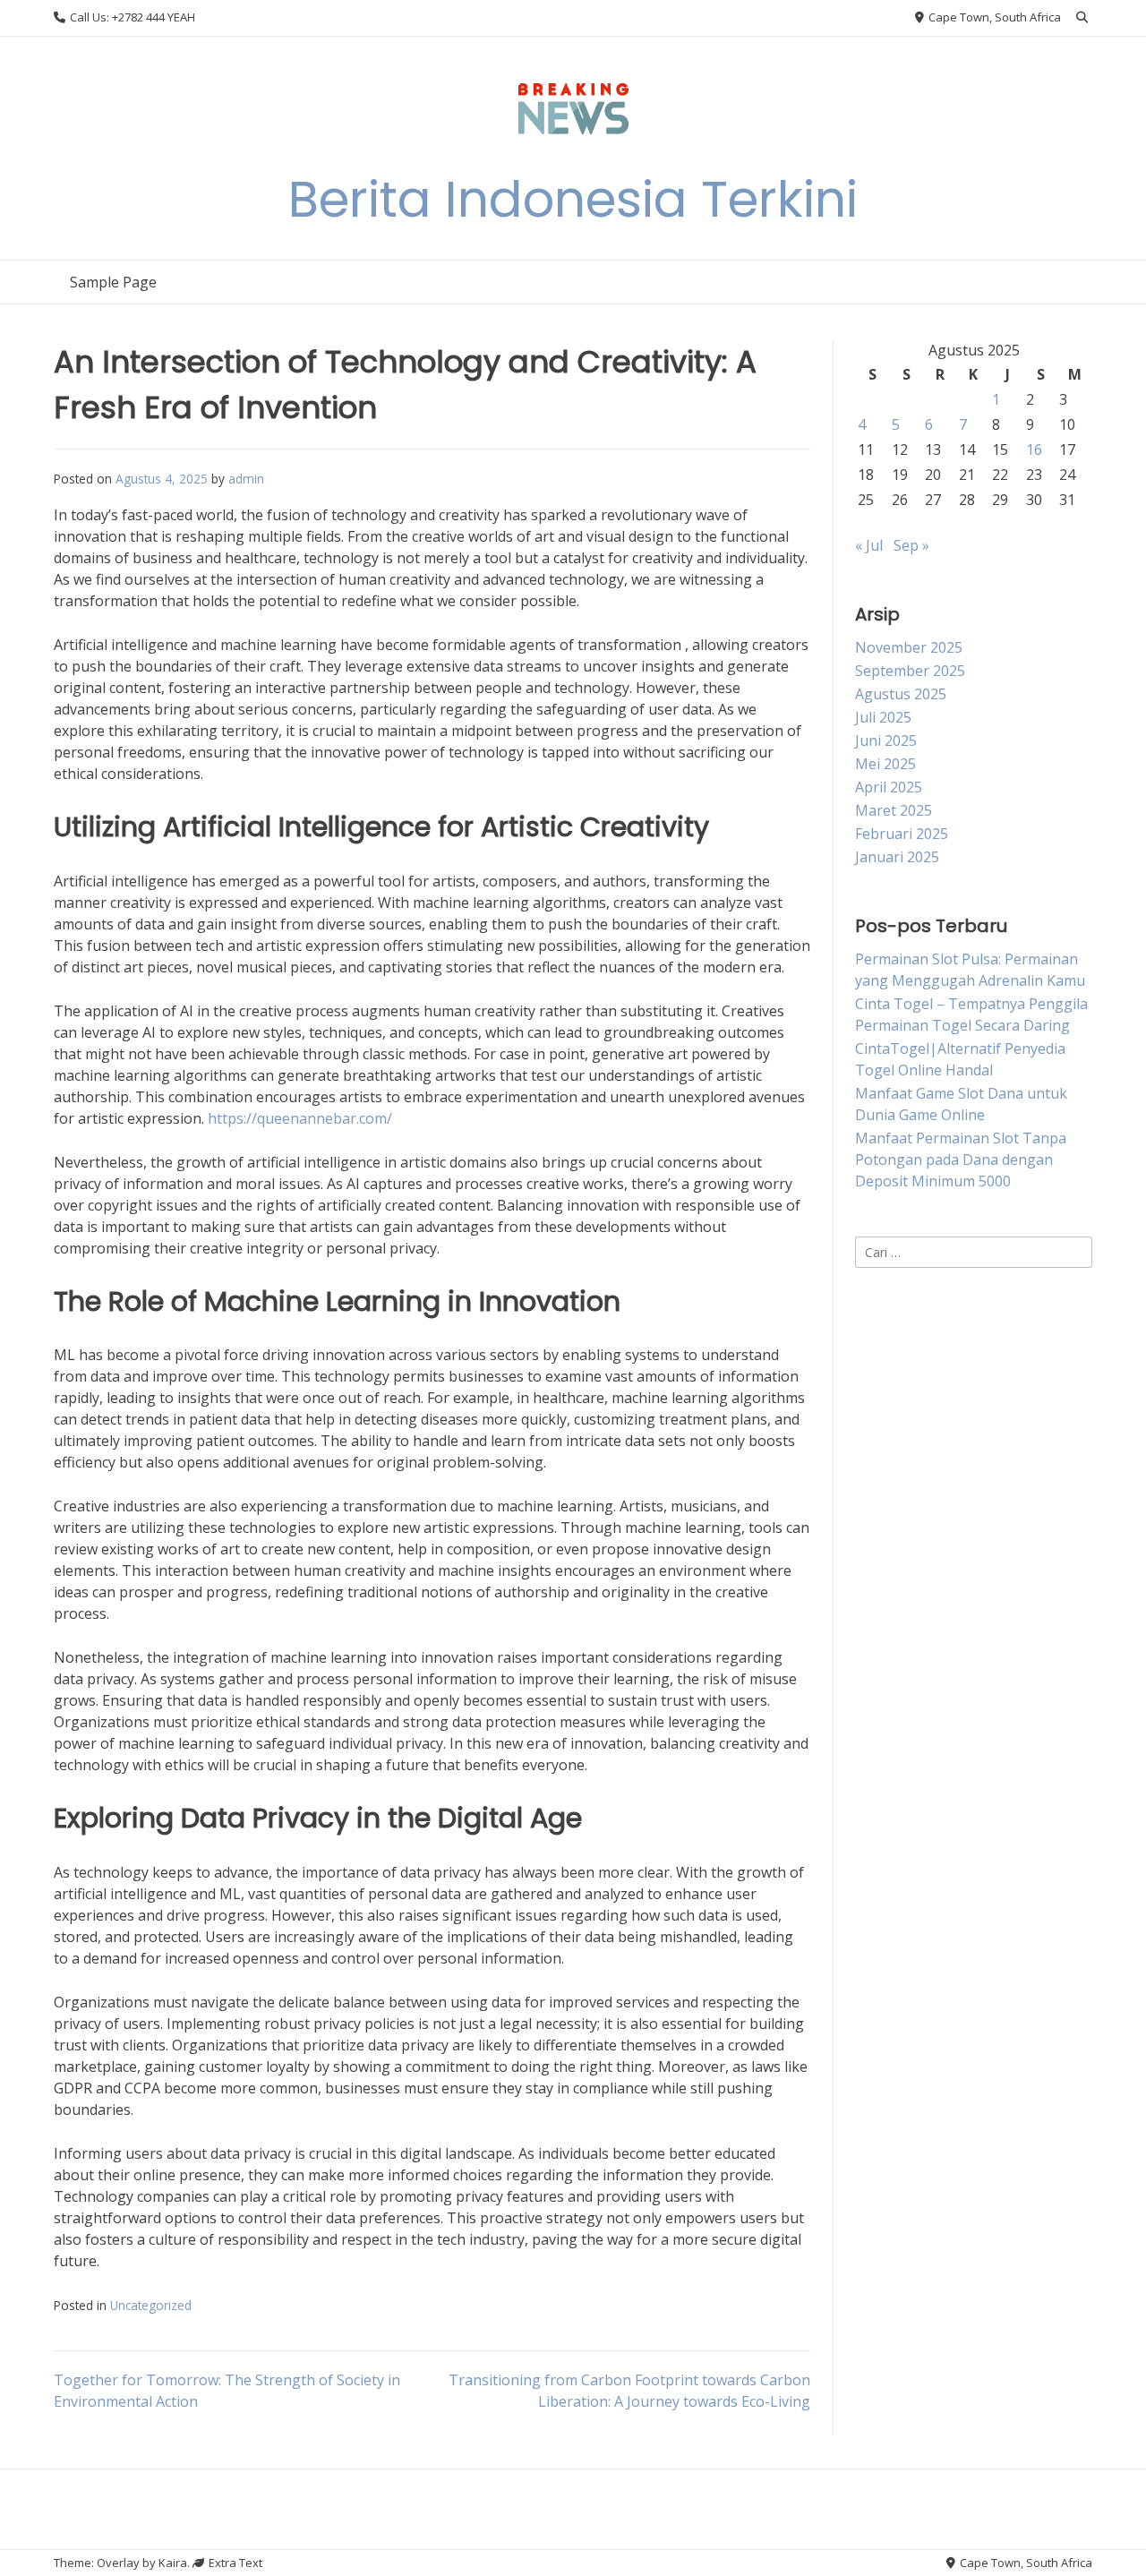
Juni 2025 (886, 740)
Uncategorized (151, 2305)
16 (1034, 449)
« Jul (869, 545)
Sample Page (113, 282)
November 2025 (909, 647)
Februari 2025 (902, 834)
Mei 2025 (885, 764)
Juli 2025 (883, 717)
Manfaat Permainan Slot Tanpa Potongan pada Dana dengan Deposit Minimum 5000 (961, 1160)
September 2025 (910, 671)
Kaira (173, 2563)
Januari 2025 (897, 857)
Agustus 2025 (901, 694)
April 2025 (889, 787)
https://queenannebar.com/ (300, 1118)
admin (246, 479)
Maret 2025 (894, 810)
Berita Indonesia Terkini (573, 199)
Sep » (911, 545)
